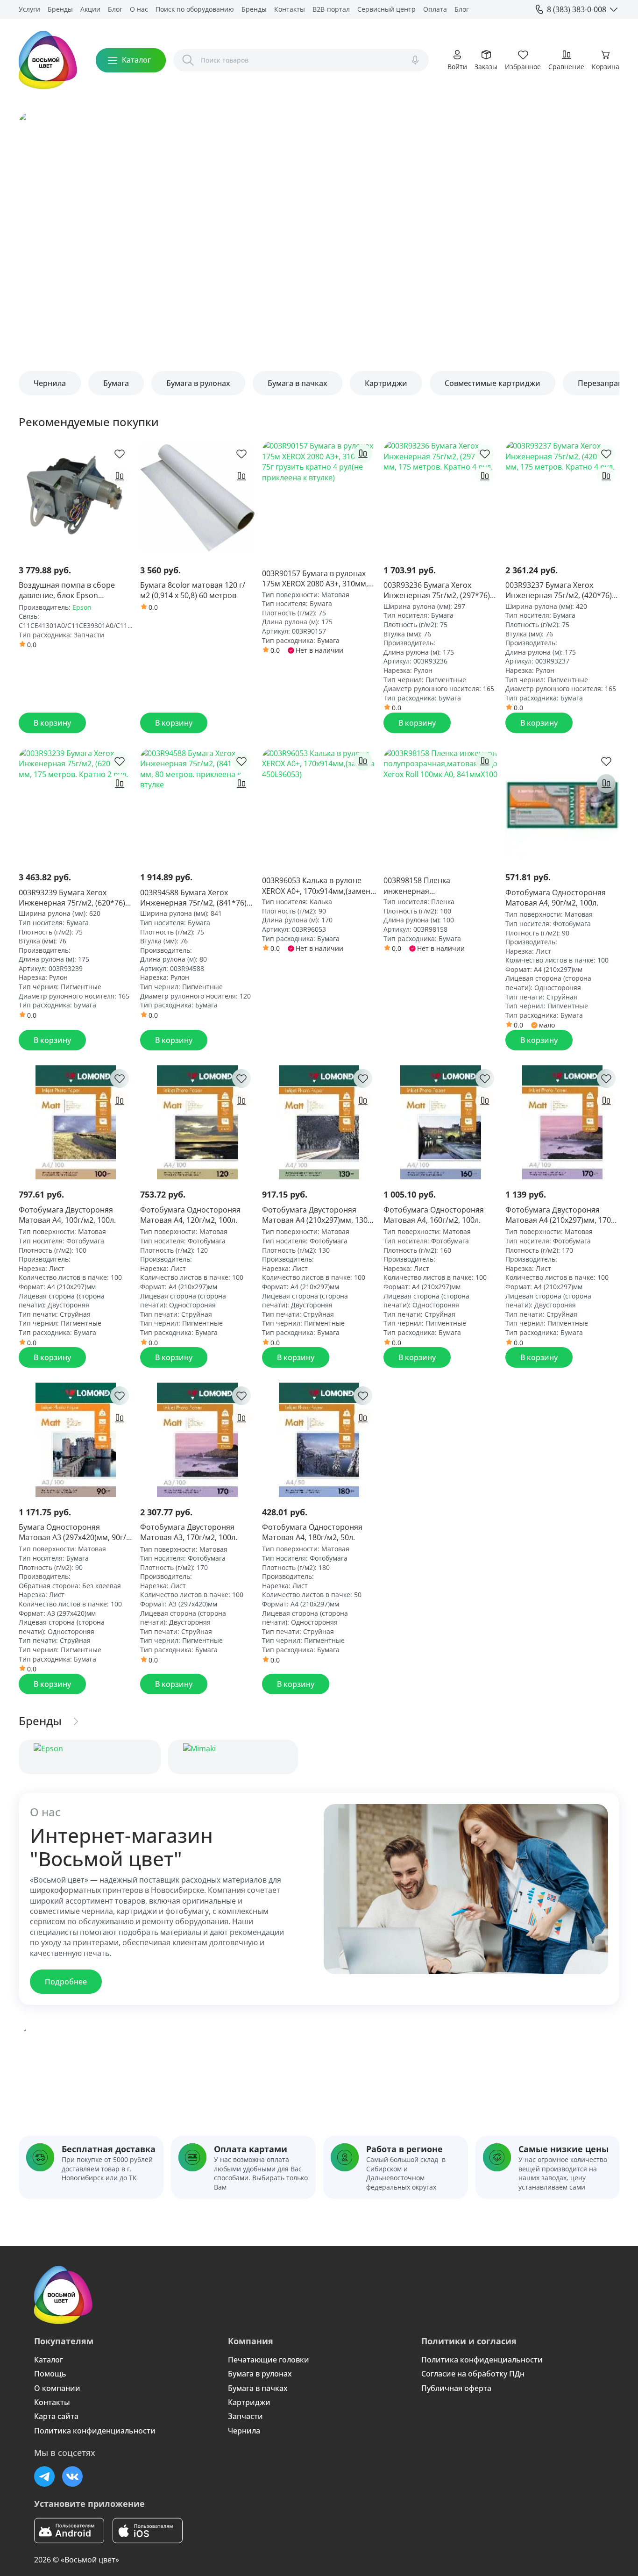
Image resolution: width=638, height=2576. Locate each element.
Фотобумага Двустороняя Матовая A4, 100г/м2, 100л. (67, 1215)
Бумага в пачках (258, 2388)
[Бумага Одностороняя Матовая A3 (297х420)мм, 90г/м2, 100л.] (76, 1440)
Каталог (49, 2360)
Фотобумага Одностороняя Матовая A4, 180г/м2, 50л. (312, 1532)
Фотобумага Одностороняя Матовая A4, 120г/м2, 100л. (190, 1215)
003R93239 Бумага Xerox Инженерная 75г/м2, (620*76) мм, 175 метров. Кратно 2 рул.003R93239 (72, 898)
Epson (82, 607)
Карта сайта (56, 2416)
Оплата (435, 9)
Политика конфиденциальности (95, 2431)
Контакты (290, 9)
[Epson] (90, 1757)
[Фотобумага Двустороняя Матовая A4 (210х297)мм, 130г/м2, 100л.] (319, 1122)
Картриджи (249, 2402)
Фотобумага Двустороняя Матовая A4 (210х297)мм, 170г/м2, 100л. (561, 1215)
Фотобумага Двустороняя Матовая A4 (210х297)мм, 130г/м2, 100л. (318, 1215)
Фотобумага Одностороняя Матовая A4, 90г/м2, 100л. (556, 898)
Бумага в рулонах (260, 2374)
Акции (90, 9)
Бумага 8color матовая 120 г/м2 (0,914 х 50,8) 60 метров (193, 590)
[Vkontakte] (72, 2476)
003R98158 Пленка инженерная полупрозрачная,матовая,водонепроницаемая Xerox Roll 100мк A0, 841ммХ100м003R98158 (440, 886)
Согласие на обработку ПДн (473, 2374)
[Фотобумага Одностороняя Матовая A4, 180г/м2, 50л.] (319, 1440)
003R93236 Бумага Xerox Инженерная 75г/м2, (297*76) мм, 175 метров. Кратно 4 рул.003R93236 (437, 590)
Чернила (244, 2431)
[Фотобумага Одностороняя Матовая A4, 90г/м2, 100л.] (562, 805)
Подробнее (66, 1982)
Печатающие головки (269, 2360)
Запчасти (245, 2416)
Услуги (29, 9)
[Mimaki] (233, 1757)
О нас (139, 9)
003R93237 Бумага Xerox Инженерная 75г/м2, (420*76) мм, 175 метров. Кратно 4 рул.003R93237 (559, 590)
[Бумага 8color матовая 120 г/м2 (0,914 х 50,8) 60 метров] (197, 498)
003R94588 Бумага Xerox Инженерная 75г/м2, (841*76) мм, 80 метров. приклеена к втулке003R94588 (193, 898)
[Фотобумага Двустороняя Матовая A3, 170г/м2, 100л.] (197, 1440)
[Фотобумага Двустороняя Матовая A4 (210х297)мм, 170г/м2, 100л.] (562, 1122)
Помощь (50, 2374)
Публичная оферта (456, 2388)
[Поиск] (188, 60)
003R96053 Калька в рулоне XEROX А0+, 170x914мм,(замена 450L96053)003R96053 (318, 886)
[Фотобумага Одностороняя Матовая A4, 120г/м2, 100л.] (197, 1122)
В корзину (52, 723)
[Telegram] (44, 2476)
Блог (115, 9)
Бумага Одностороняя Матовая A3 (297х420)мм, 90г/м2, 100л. (72, 1532)
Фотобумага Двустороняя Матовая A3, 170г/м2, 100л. (189, 1532)
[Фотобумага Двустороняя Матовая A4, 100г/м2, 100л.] (76, 1122)
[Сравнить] (120, 476)
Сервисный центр (386, 9)
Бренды (60, 9)
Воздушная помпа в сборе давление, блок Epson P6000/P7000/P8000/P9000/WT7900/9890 (76, 590)
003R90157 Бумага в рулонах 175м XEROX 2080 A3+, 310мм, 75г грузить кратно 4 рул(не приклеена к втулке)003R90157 (318, 579)
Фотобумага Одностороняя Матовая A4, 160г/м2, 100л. (434, 1215)
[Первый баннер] (319, 232)
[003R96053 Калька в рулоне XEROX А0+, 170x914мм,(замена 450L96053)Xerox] (319, 805)
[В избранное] (120, 454)
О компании (57, 2388)
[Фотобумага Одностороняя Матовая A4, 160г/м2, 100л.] (440, 1122)
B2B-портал (331, 9)
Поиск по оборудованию (195, 9)
